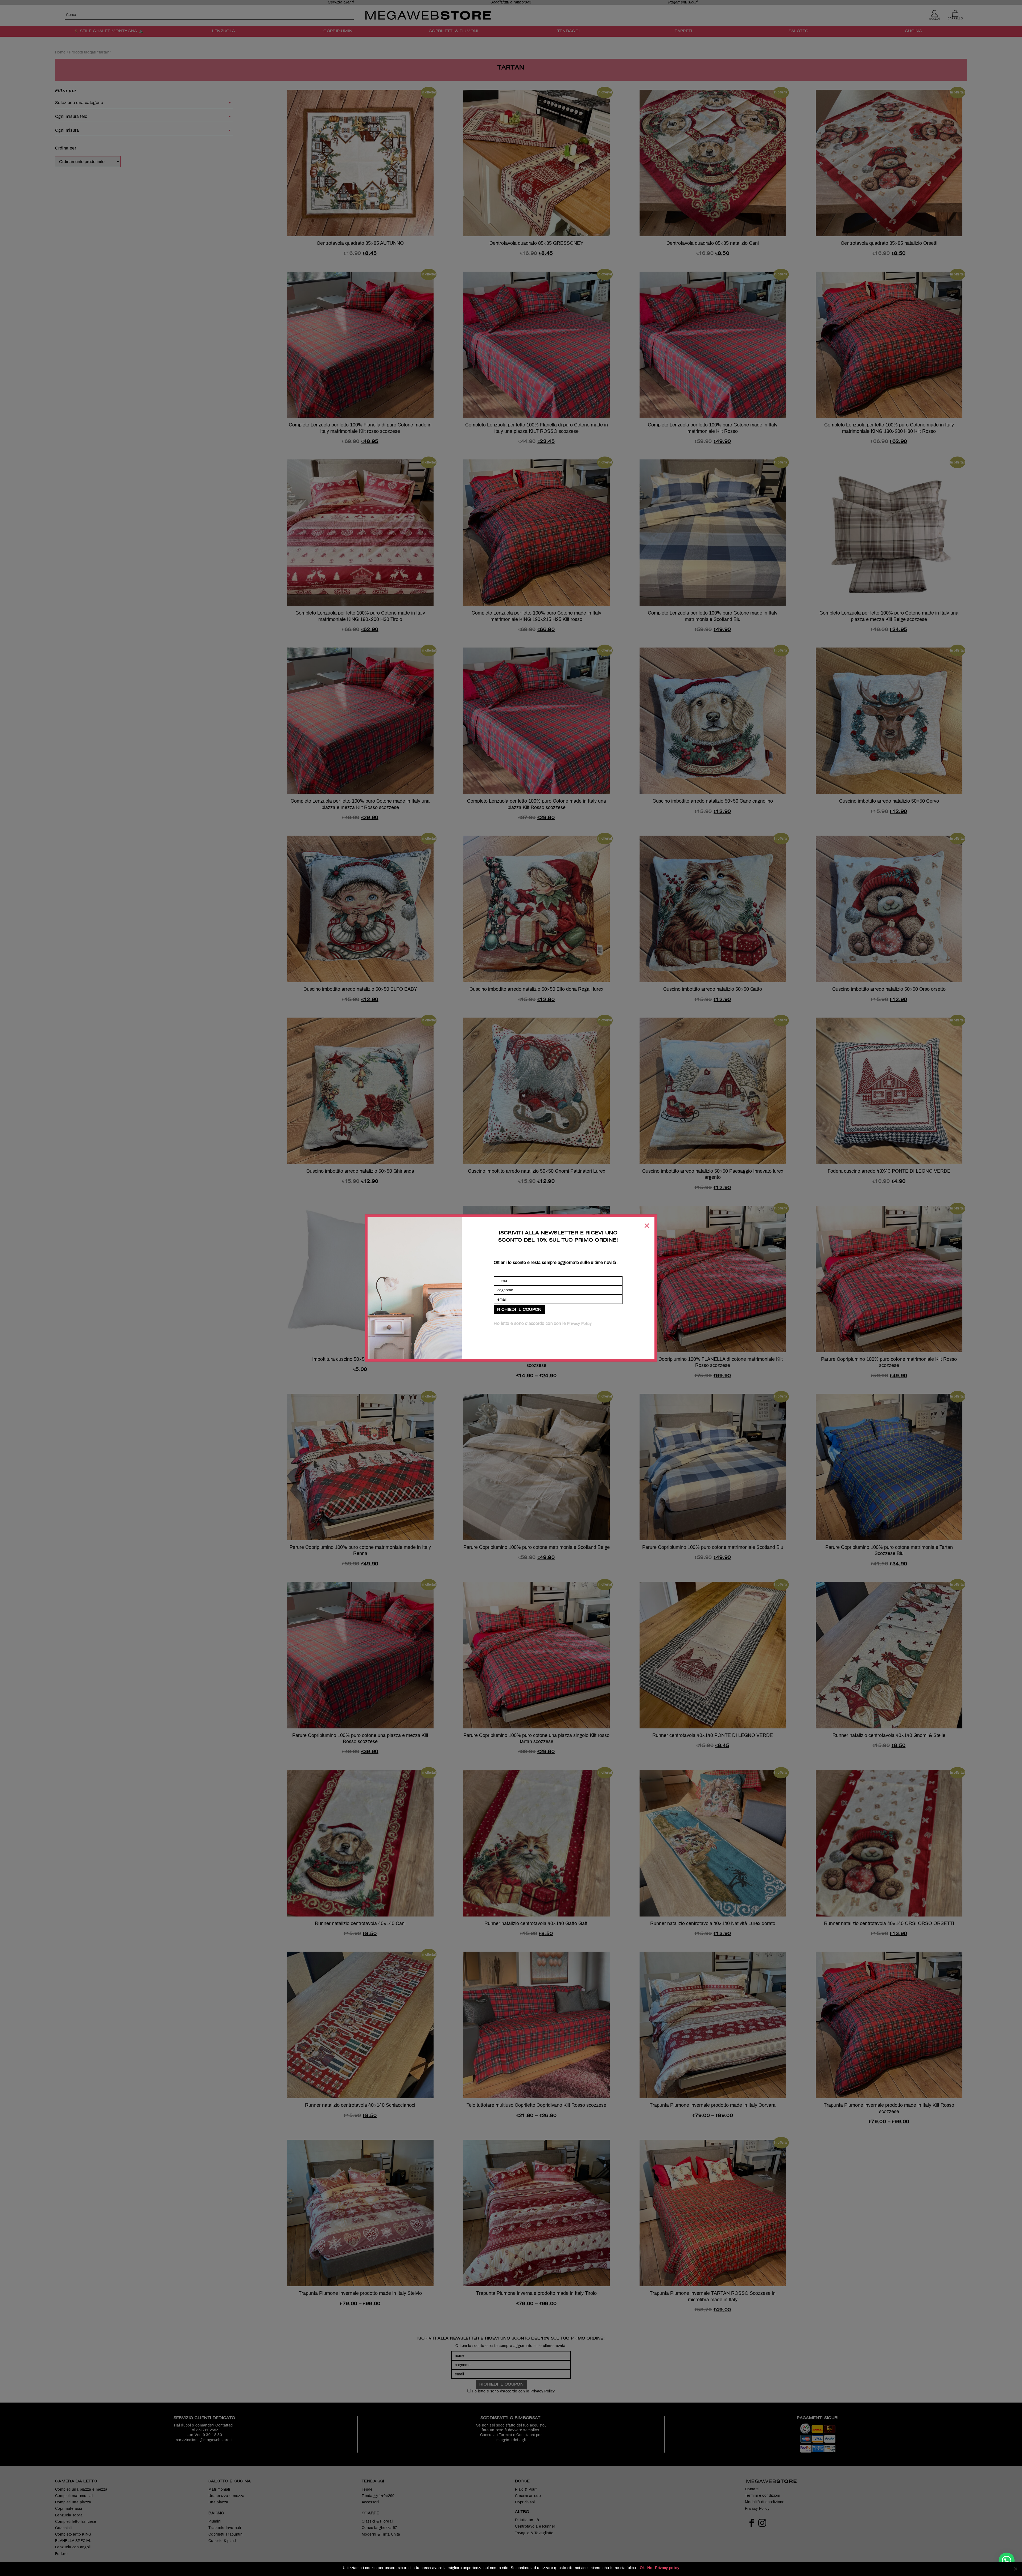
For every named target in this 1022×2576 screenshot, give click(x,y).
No (650, 2568)
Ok (642, 2568)
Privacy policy (667, 2568)
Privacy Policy (579, 1324)
